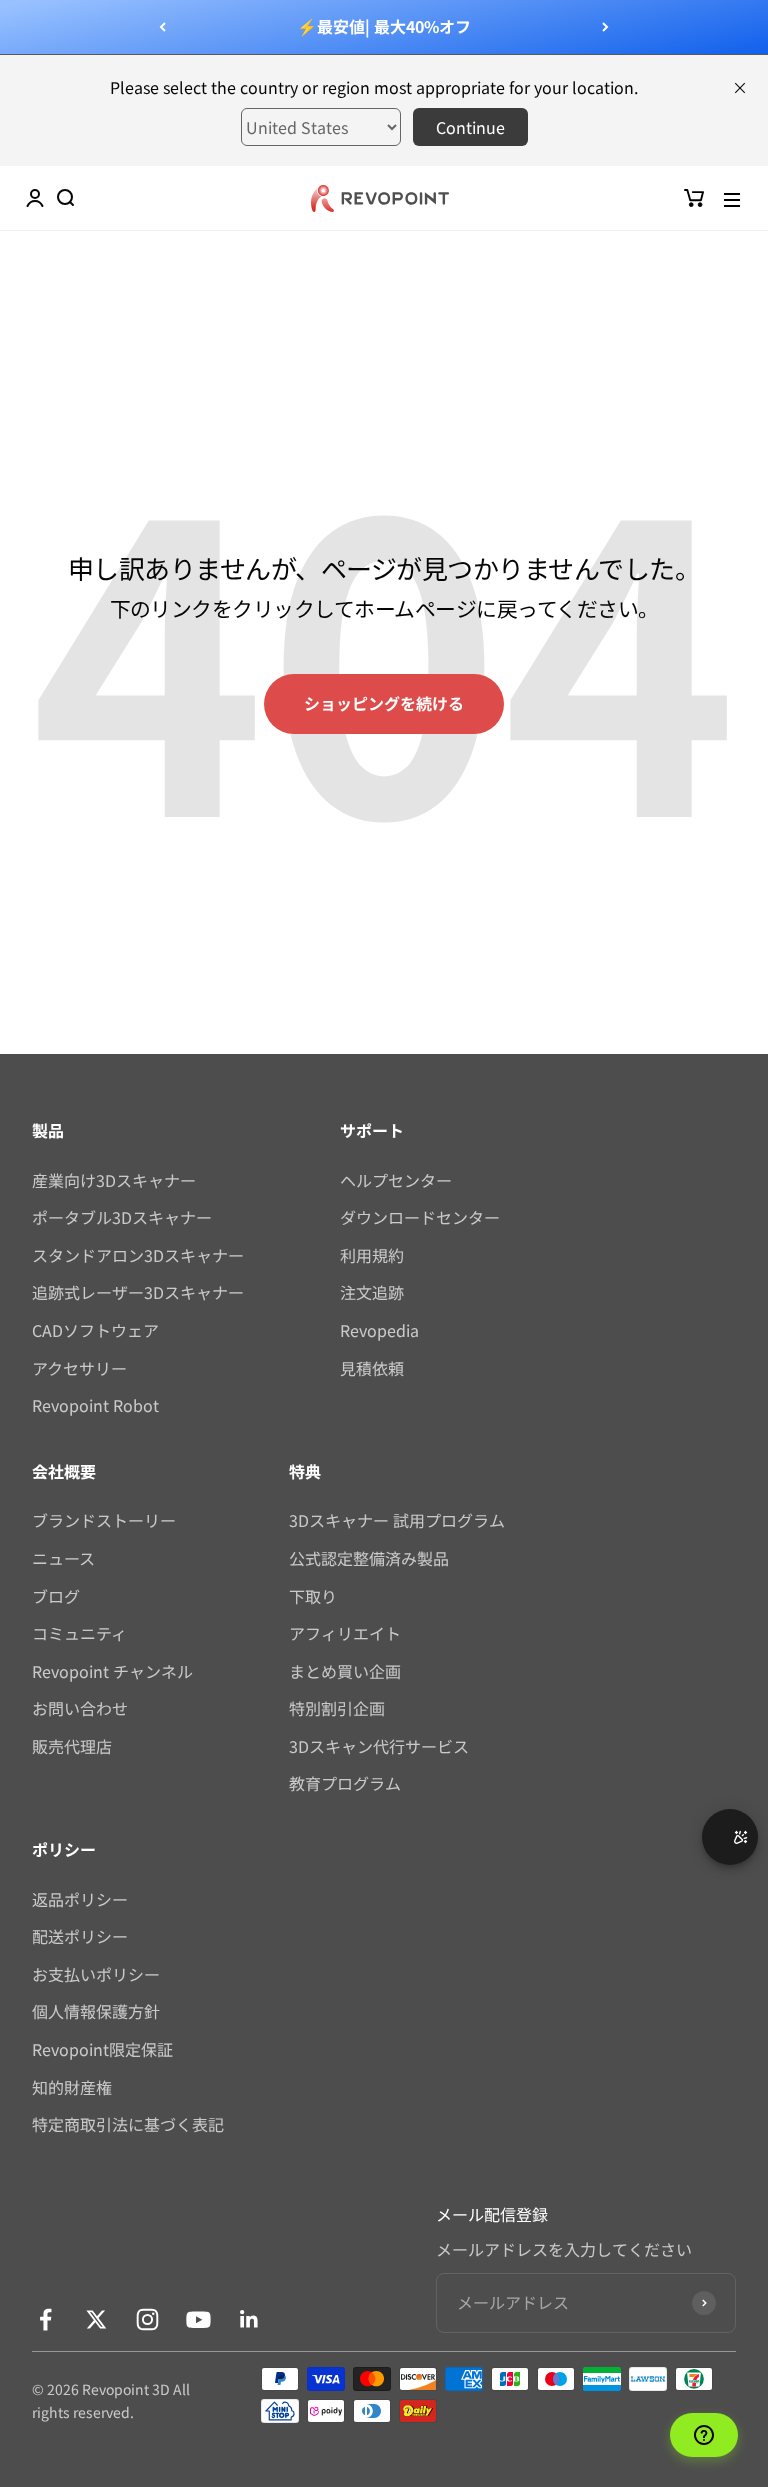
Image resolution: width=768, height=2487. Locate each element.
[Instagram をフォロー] (147, 2319)
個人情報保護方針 (96, 2011)
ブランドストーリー (104, 1520)
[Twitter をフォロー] (96, 2319)
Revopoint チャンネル (112, 1671)
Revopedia (379, 1330)
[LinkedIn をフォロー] (249, 2319)
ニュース (63, 1558)
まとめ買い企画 (345, 1671)
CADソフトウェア (95, 1330)
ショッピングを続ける (384, 703)
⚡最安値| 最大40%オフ (384, 26)
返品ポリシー (80, 1899)
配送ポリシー (80, 1936)
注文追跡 (372, 1292)
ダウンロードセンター (420, 1217)
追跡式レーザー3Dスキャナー (138, 1292)
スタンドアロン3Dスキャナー (138, 1255)
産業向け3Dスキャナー (114, 1180)
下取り (313, 1596)
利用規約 (372, 1255)
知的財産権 (72, 2087)
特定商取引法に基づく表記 (128, 2124)
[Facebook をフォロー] (45, 2319)
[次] (605, 27)
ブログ (56, 1596)
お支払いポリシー (96, 1974)
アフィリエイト (345, 1633)
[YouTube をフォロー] (198, 2319)
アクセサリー (79, 1368)
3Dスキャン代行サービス (379, 1746)
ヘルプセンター (396, 1180)
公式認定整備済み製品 (369, 1558)
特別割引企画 (337, 1708)
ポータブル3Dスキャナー (122, 1217)
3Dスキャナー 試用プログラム (397, 1520)
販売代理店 (72, 1746)
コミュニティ (79, 1633)
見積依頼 (372, 1368)
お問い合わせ (80, 1708)
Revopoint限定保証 (102, 2049)
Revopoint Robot (95, 1405)
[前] (162, 27)
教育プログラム (345, 1783)
